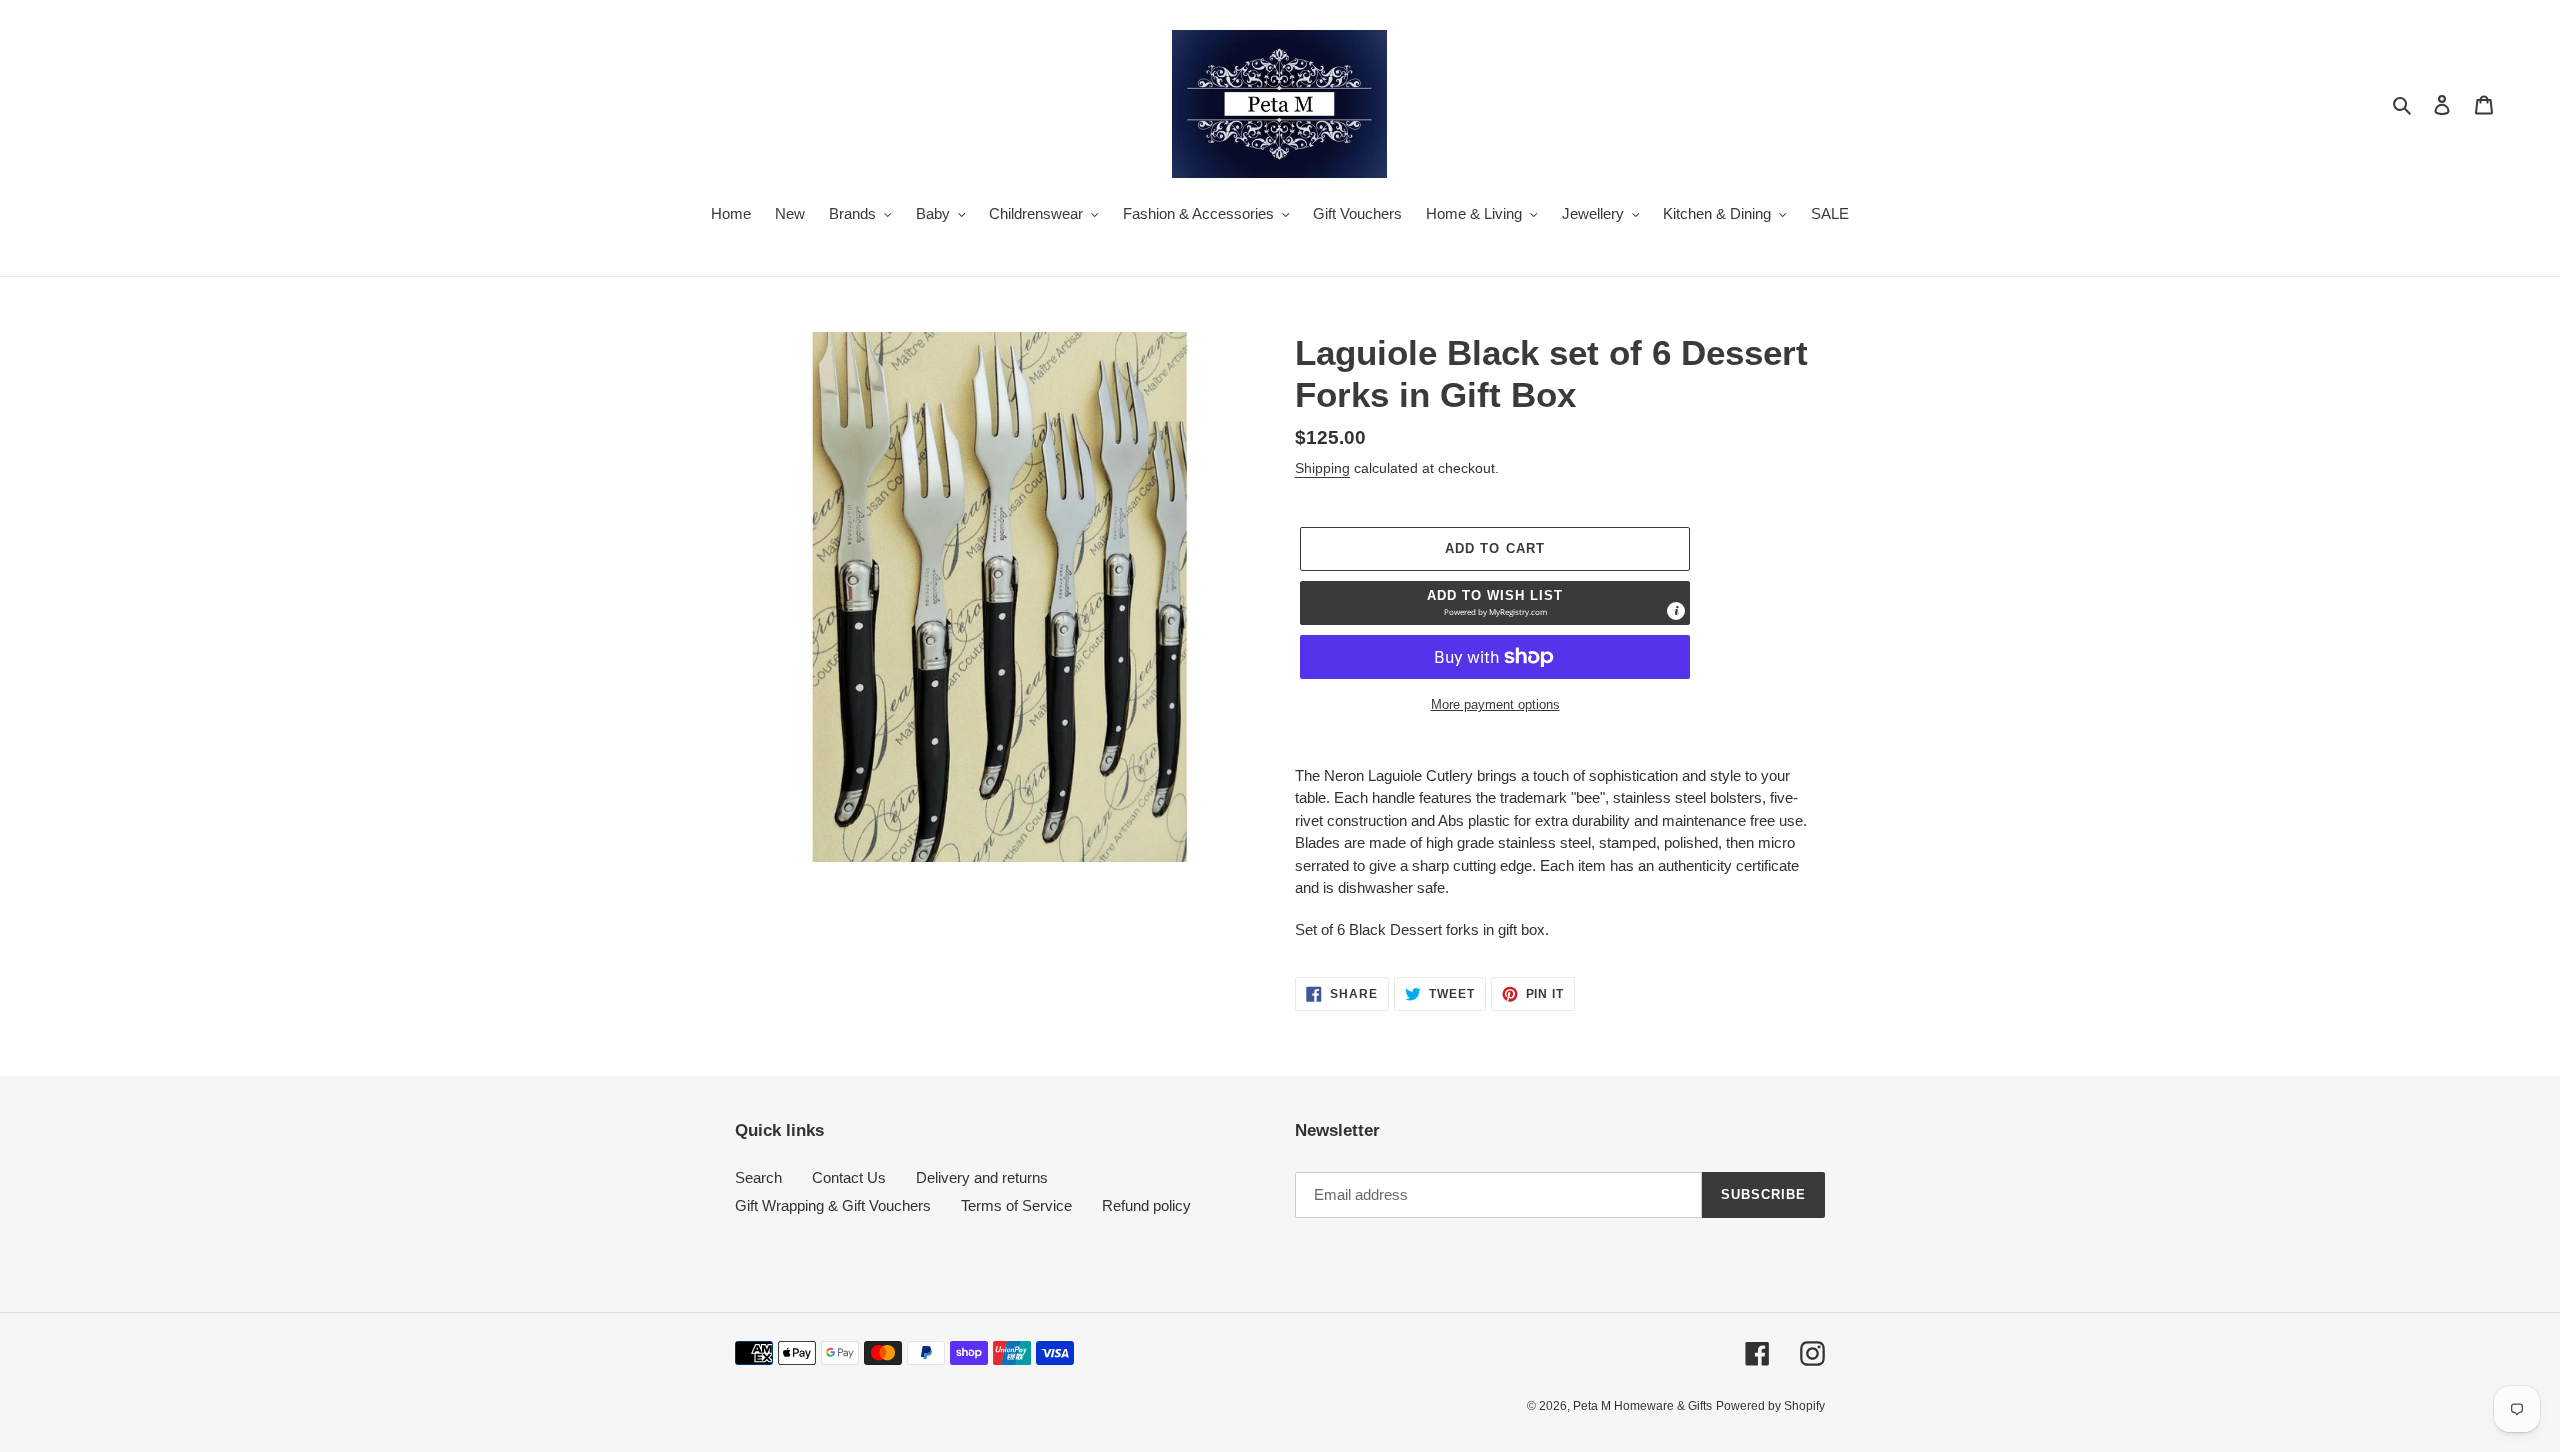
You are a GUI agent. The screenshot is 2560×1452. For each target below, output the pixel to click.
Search (758, 1177)
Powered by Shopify (1770, 1406)
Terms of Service (1016, 1205)
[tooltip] (1676, 611)
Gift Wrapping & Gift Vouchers (833, 1205)
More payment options (1495, 704)
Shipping (1322, 468)
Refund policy (1146, 1205)
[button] (1495, 603)
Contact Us (849, 1177)
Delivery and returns (982, 1177)
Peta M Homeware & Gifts (1642, 1406)
